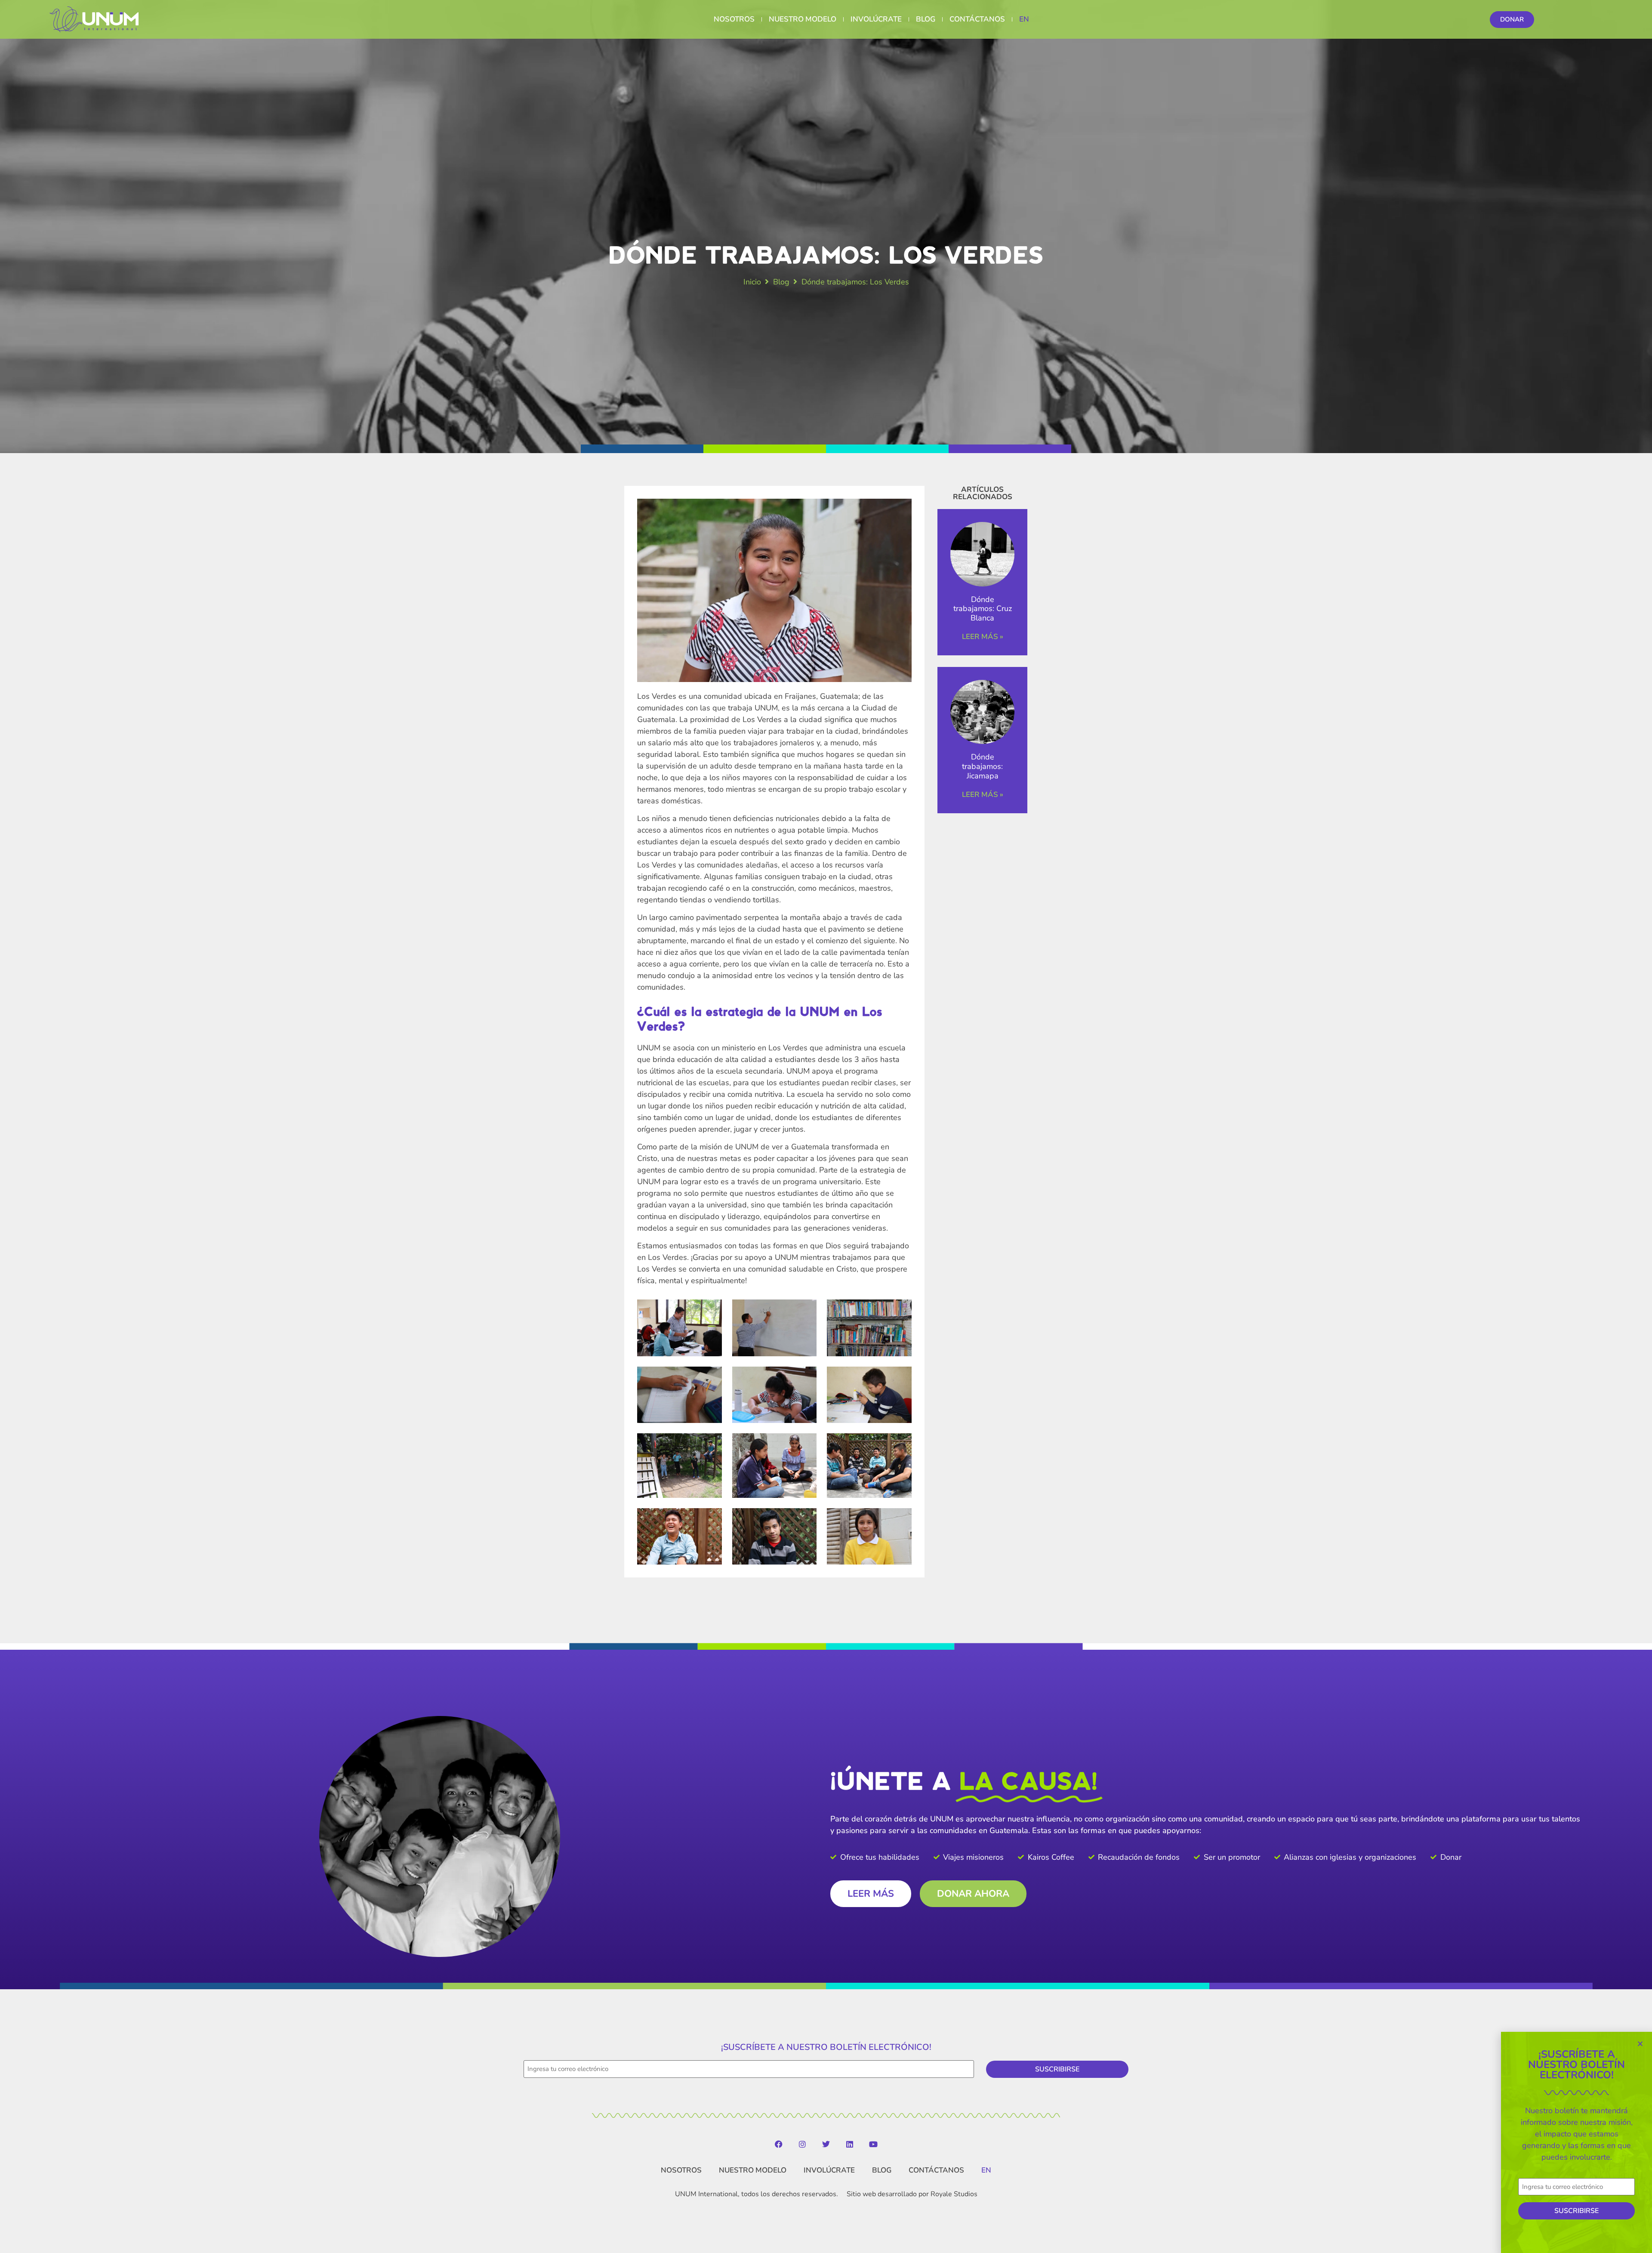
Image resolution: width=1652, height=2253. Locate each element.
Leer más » (983, 637)
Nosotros (734, 19)
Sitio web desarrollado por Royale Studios (912, 2194)
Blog (926, 19)
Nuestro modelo (803, 19)
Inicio (752, 282)
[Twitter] (826, 2144)
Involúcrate (876, 19)
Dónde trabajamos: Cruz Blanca (983, 609)
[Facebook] (779, 2144)
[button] (1640, 2044)
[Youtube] (873, 2144)
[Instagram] (802, 2144)
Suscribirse (1057, 2069)
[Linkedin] (850, 2144)
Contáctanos (977, 19)
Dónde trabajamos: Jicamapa (982, 766)
